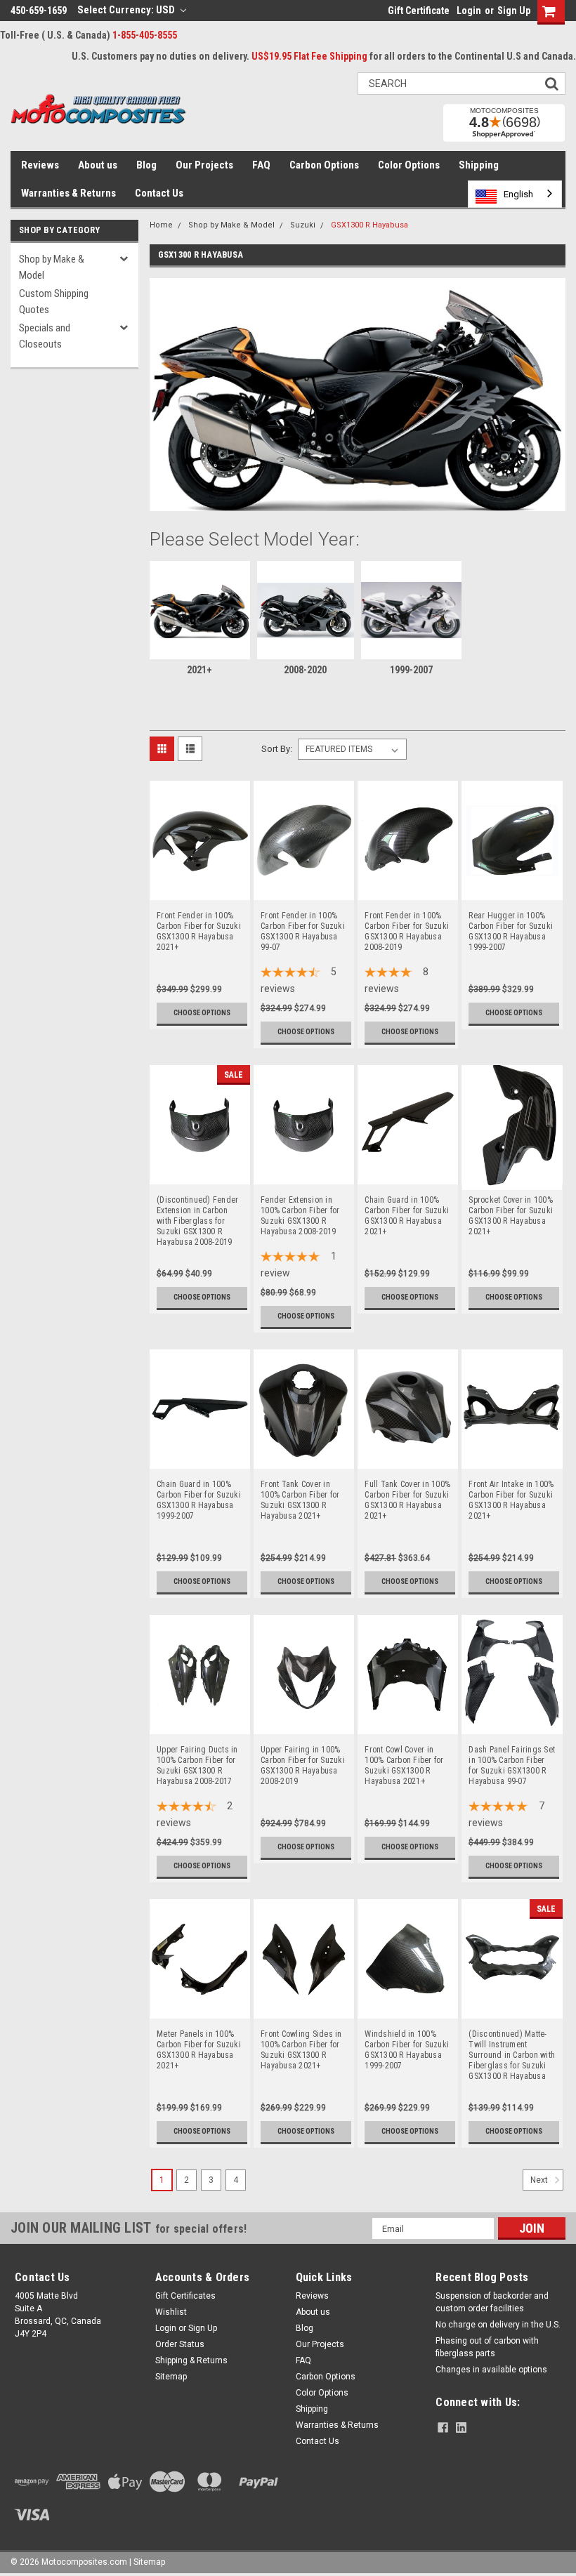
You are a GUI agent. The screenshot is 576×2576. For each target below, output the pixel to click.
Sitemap (171, 2377)
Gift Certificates (185, 2296)
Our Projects (204, 165)
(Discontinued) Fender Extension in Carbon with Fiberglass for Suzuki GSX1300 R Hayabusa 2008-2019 (197, 1206)
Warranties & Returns (68, 193)
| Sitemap (147, 2562)
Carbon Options (324, 165)
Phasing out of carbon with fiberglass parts (487, 2347)
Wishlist (171, 2312)
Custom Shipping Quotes (54, 302)
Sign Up (514, 11)
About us (98, 165)
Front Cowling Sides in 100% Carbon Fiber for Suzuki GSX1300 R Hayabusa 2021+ (301, 2040)
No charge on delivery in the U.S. (498, 2325)
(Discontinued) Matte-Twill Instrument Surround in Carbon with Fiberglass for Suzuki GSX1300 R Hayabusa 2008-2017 (512, 2040)
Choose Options (202, 1013)
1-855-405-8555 (145, 35)
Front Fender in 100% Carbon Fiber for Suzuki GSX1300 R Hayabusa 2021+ (199, 921)
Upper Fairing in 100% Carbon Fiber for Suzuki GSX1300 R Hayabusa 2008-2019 (303, 1755)
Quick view (200, 891)
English (518, 194)
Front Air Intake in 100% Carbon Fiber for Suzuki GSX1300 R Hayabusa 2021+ (511, 1490)
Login (469, 11)
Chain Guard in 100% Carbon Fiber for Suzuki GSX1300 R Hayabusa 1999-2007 (199, 1490)
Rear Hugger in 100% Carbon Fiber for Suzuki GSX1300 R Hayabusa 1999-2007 (511, 921)
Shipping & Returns (191, 2360)
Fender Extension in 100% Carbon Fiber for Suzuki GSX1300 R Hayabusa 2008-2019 (300, 1206)
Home (161, 225)
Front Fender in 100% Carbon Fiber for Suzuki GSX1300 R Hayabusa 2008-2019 (407, 921)
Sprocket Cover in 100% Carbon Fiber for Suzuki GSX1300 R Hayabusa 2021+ (511, 1206)
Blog (146, 165)
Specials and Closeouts (45, 336)
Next (540, 2180)
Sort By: (277, 749)
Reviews (40, 165)
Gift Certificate (419, 11)
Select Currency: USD (127, 10)
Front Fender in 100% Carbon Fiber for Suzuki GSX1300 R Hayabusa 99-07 (303, 921)
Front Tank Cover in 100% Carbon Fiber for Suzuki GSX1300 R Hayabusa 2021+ (300, 1490)
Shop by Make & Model (52, 267)
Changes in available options (491, 2370)
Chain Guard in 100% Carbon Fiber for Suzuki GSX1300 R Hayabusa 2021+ (407, 1206)
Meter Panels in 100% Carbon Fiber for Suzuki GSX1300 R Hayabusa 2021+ (199, 2040)
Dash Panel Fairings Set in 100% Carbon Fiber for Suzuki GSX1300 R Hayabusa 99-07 (512, 1755)
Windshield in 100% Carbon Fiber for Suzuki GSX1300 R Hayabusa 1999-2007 (407, 2040)
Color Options (409, 165)
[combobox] (515, 194)
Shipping (479, 165)
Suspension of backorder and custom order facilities (492, 2302)
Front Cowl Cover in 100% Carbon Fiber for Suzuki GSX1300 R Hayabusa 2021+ (404, 1755)
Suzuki (303, 225)
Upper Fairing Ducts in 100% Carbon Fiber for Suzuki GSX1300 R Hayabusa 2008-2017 (197, 1755)
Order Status (180, 2344)
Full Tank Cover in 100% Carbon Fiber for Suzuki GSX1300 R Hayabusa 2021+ (407, 1490)
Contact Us (159, 193)
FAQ (261, 165)
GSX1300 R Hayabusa (369, 225)
